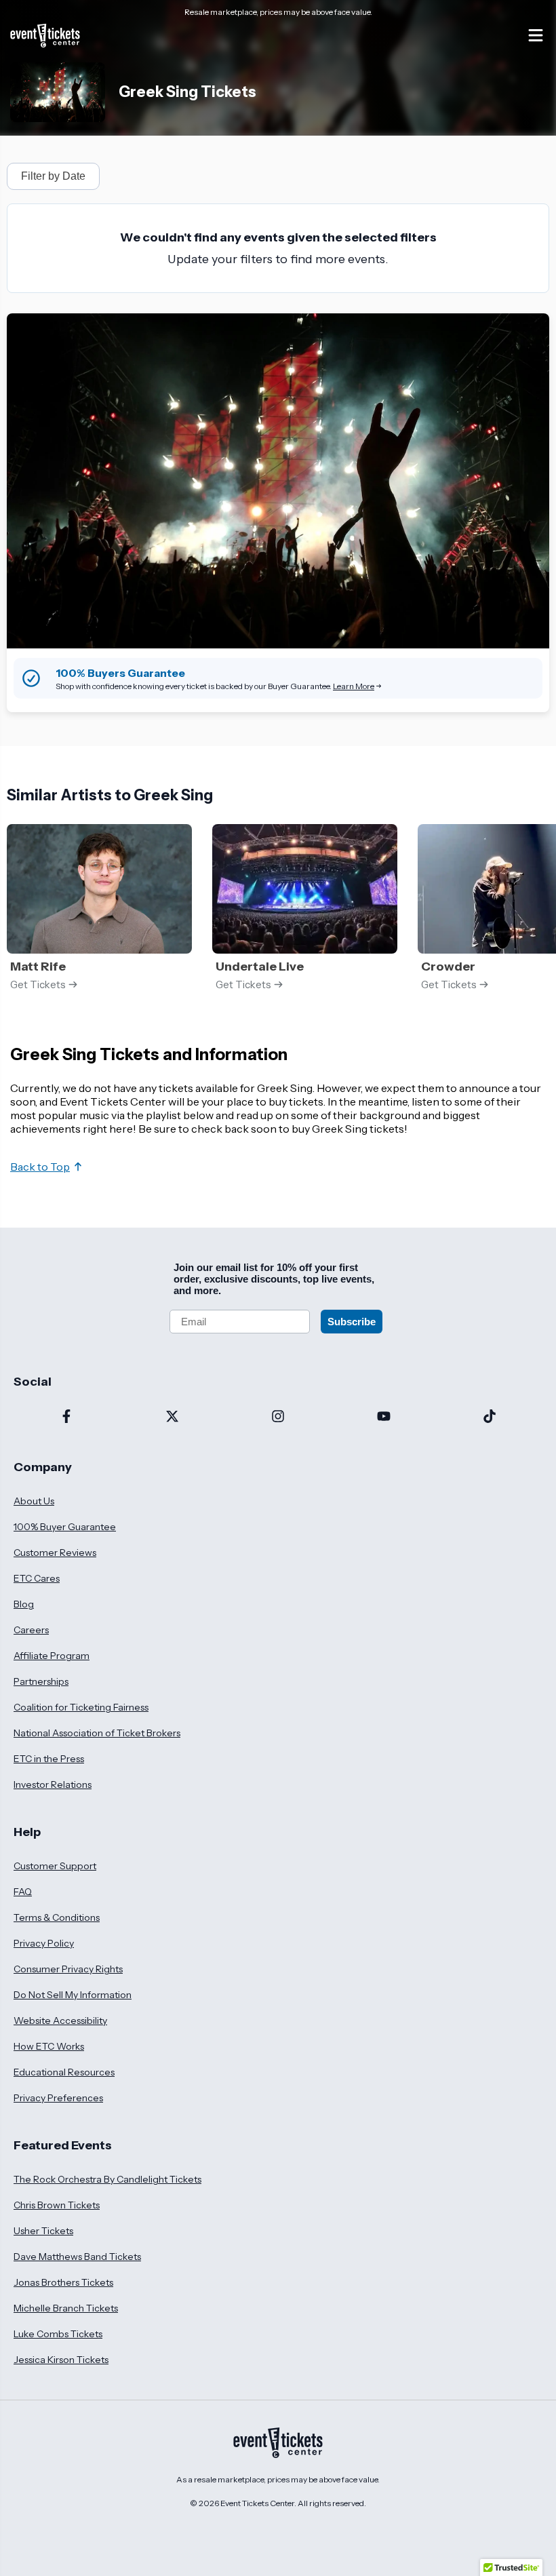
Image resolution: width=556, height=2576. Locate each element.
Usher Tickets (43, 2231)
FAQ (23, 1892)
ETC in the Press (49, 1759)
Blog (24, 1604)
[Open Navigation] (536, 35)
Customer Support (55, 1866)
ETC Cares (37, 1578)
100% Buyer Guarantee (65, 1527)
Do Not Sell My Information (73, 1995)
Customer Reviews (55, 1553)
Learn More (354, 686)
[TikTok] (490, 1418)
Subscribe (352, 1322)
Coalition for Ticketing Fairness (81, 1707)
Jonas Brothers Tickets (63, 2282)
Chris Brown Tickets (57, 2205)
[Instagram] (278, 1418)
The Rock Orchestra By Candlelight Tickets (107, 2179)
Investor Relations (53, 1784)
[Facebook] (66, 1418)
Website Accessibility (60, 2021)
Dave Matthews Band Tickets (77, 2257)
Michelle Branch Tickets (66, 2308)
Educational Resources (64, 2072)
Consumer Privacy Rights (68, 1969)
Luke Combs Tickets (58, 2334)
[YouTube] (384, 1418)
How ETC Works (49, 2046)
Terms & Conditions (57, 1917)
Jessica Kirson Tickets (61, 2360)
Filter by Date (53, 176)
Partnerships (41, 1681)
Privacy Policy (44, 1943)
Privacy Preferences (58, 2098)
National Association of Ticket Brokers (97, 1733)
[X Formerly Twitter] (172, 1418)
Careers (31, 1630)
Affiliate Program (52, 1656)
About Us (34, 1501)
